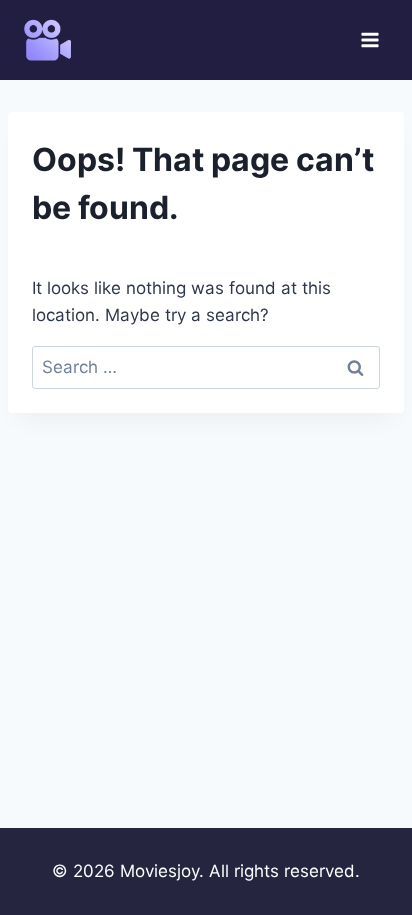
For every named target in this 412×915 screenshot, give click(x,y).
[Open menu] (369, 39)
